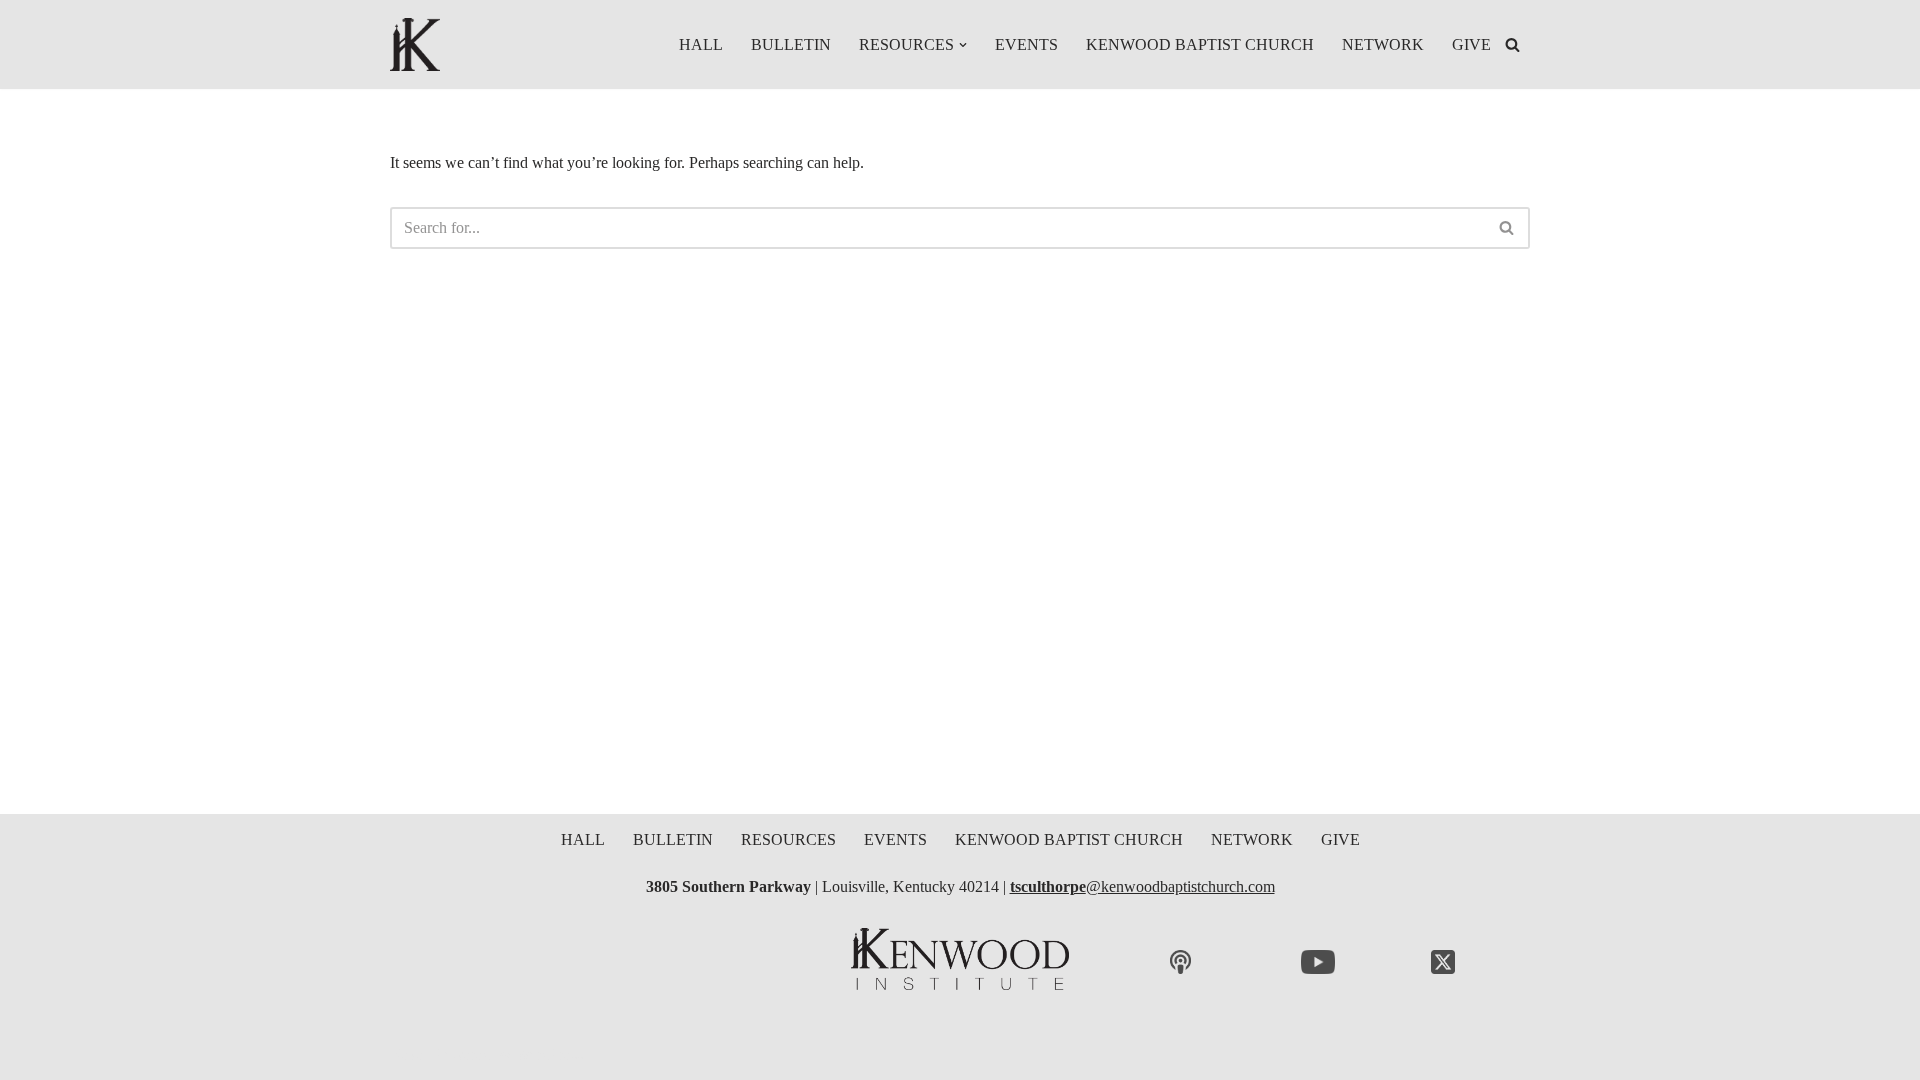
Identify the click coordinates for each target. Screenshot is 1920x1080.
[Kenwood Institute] (415, 44)
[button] (963, 45)
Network (1383, 44)
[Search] (1512, 44)
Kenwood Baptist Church (1200, 44)
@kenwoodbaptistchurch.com (1142, 886)
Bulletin (791, 44)
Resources (788, 839)
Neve (407, 1054)
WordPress (549, 1054)
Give (1471, 44)
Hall (701, 44)
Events (1026, 44)
